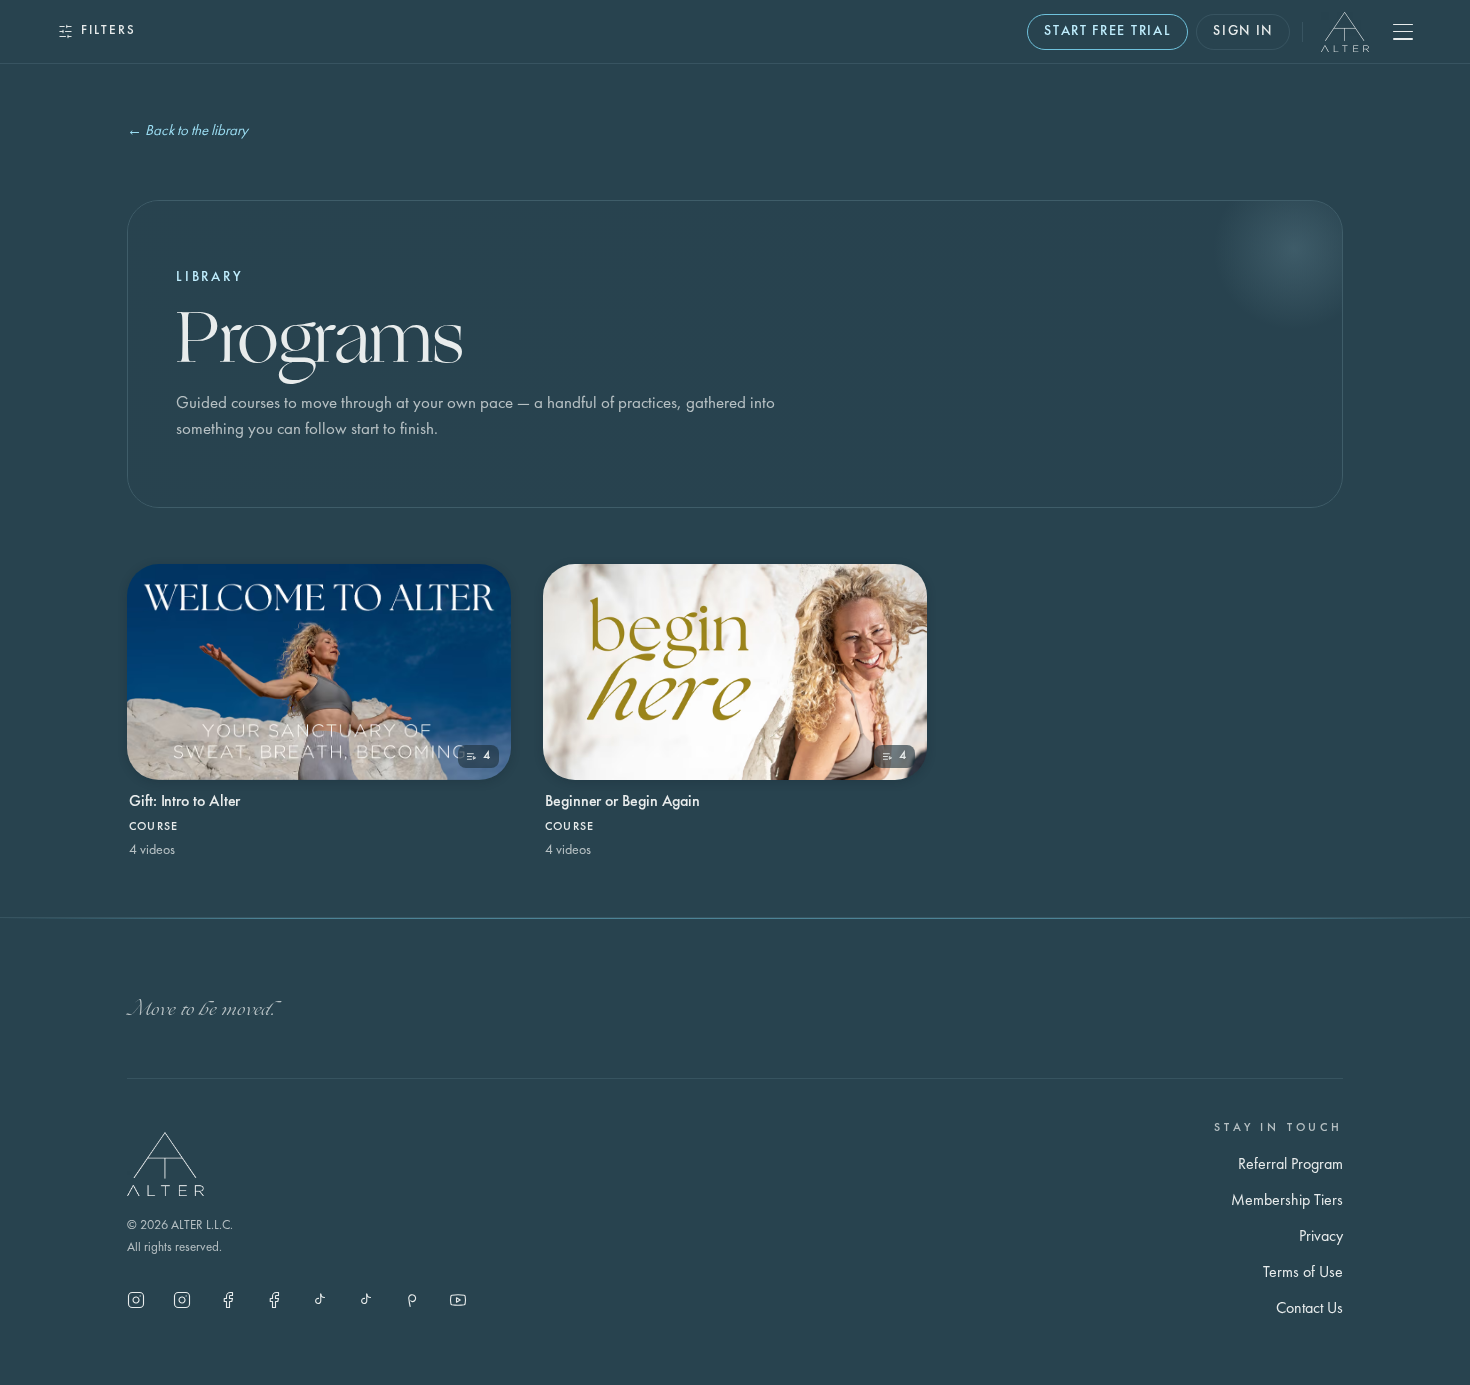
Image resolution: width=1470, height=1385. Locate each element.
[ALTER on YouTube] (458, 1300)
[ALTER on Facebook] (228, 1300)
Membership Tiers (1287, 1201)
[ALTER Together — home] (1345, 32)
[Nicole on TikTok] (320, 1300)
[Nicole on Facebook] (274, 1300)
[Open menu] (1403, 32)
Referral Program (1290, 1165)
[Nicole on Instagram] (182, 1300)
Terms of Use (1303, 1273)
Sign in (1243, 31)
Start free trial (1107, 31)
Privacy (1321, 1237)
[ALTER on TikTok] (366, 1300)
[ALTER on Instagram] (136, 1300)
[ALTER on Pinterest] (412, 1300)
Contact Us (1309, 1309)
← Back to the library (187, 131)
